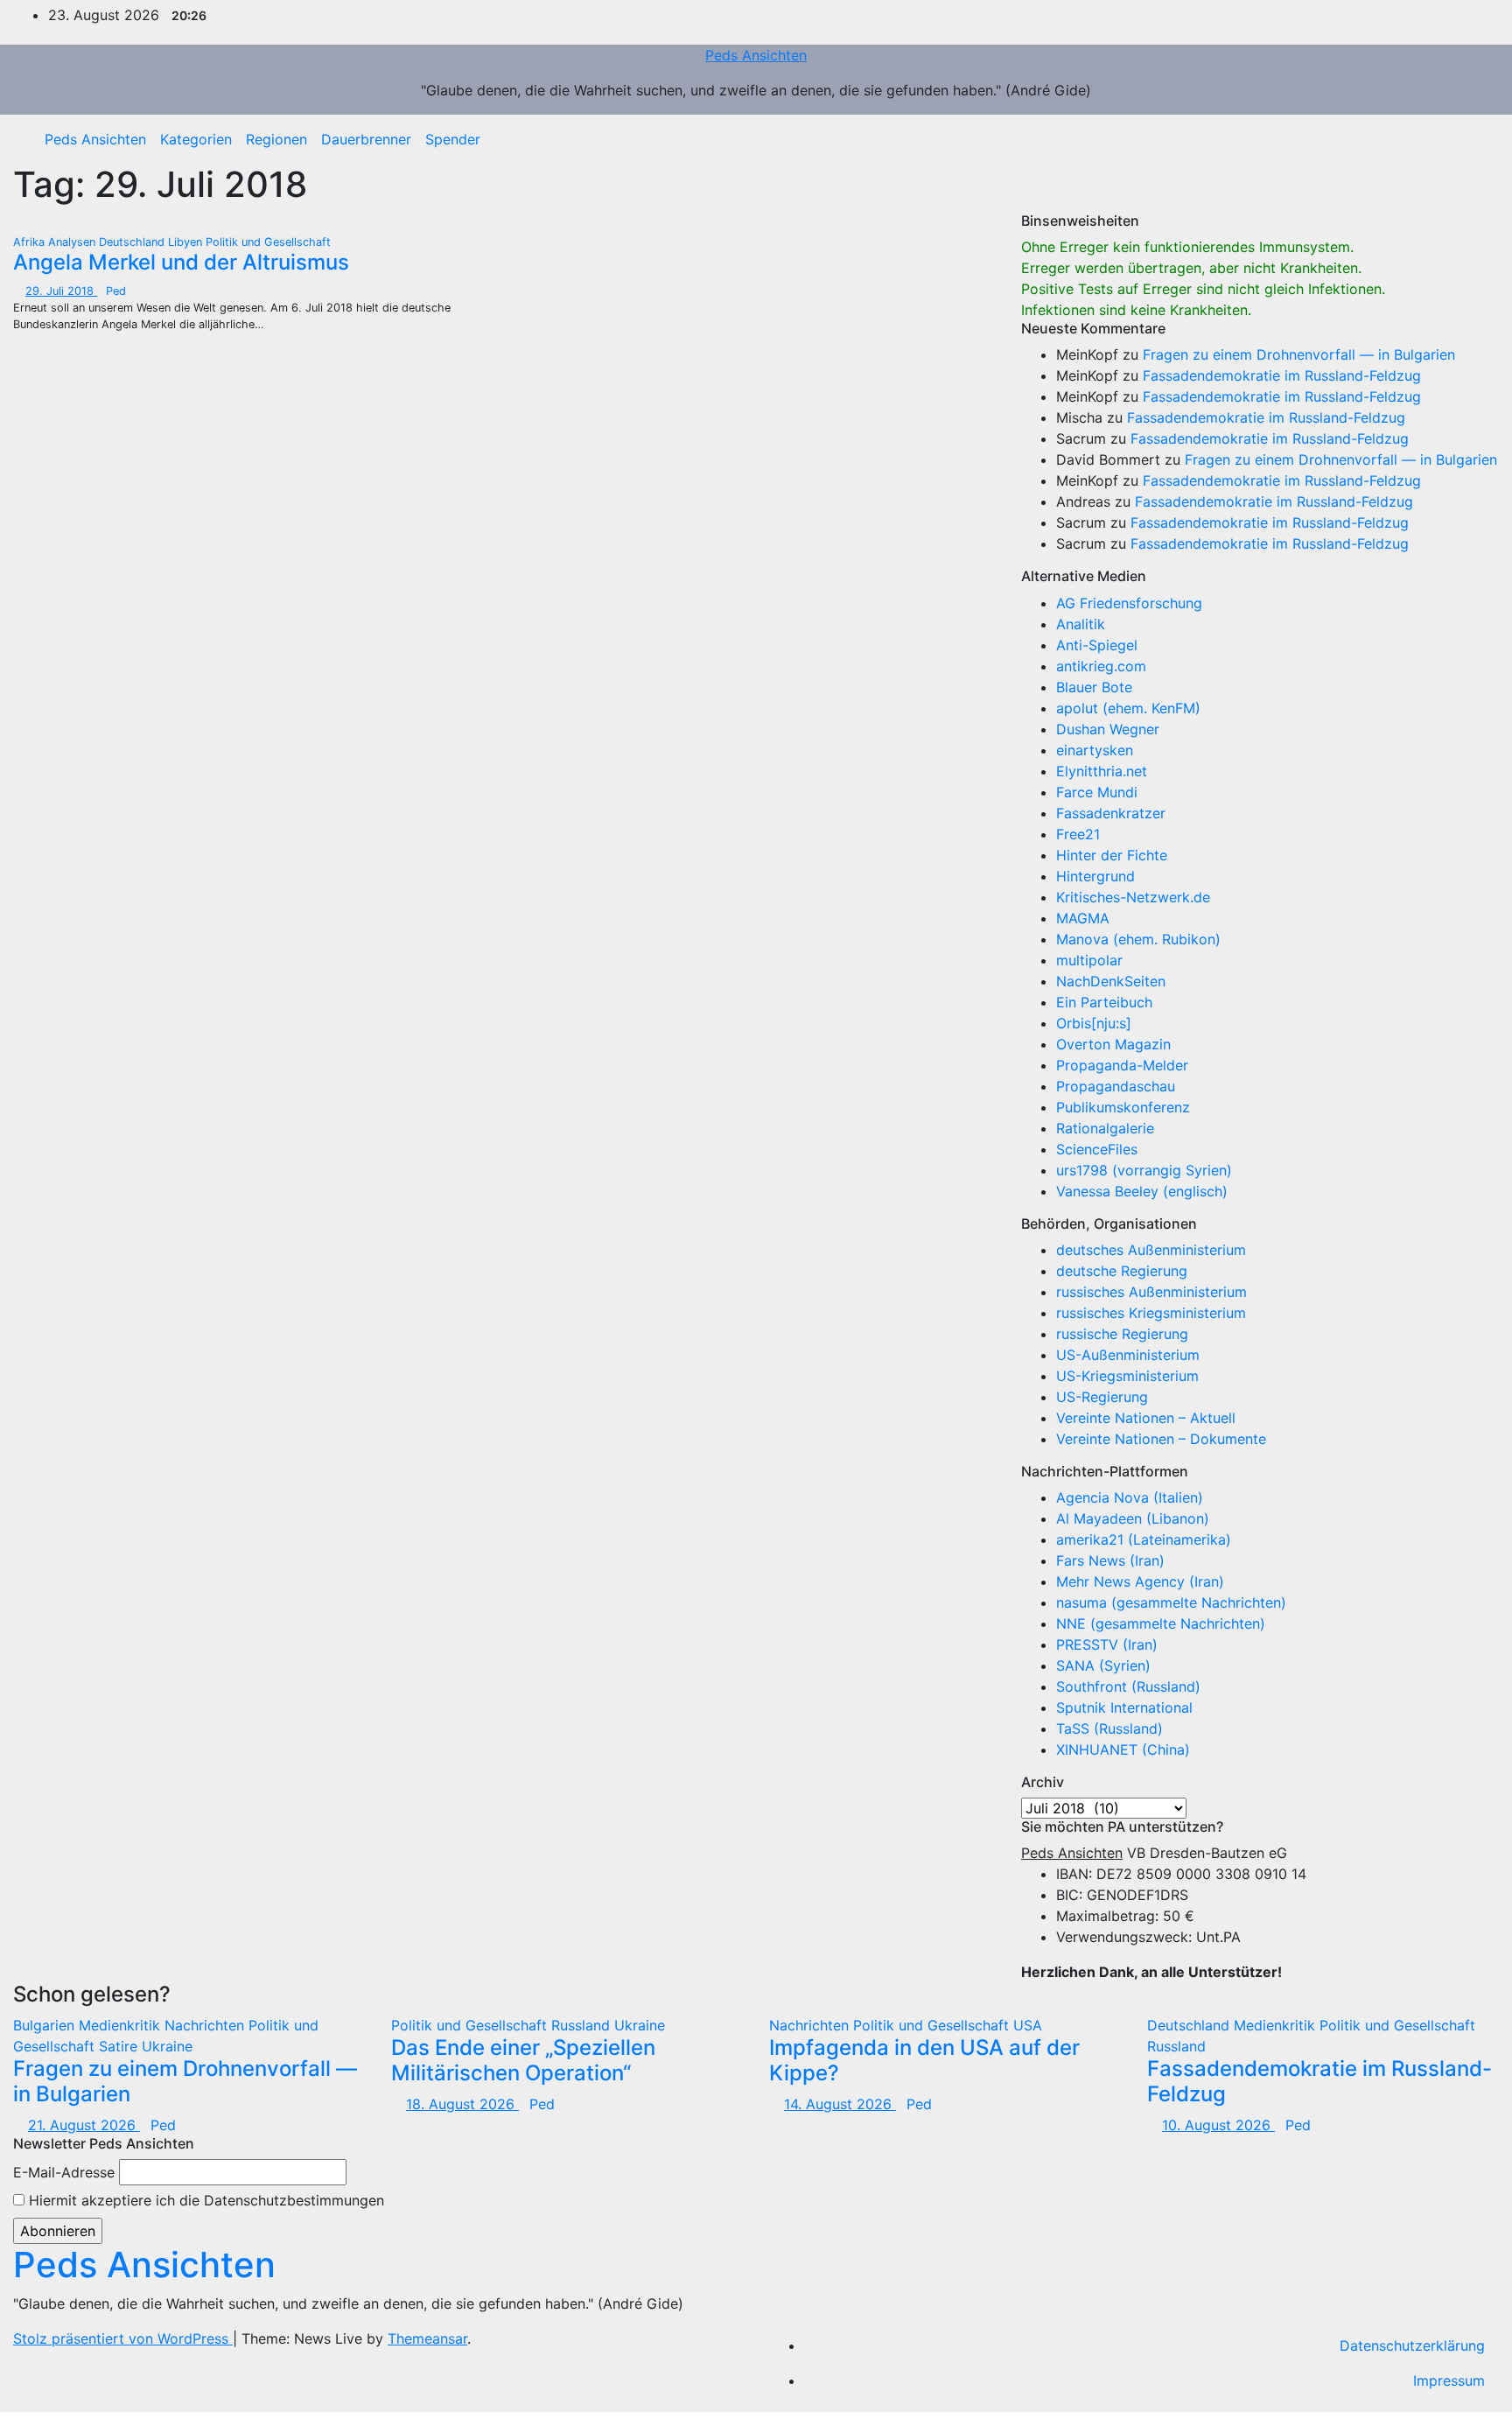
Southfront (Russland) (1128, 1686)
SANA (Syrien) (1103, 1665)
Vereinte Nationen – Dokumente (1161, 1439)
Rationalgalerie (1105, 1128)
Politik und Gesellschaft (268, 242)
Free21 (1078, 834)
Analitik (1081, 624)
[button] (1473, 139)
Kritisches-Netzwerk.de (1133, 897)
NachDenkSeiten (1111, 981)
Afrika (31, 242)
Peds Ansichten (756, 55)
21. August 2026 (84, 2125)
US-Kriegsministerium (1127, 1376)
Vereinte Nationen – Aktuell (1146, 1418)
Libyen (187, 242)
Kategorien (196, 139)
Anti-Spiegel (1097, 645)
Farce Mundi (1097, 792)
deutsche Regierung (1122, 1271)
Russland (583, 2025)
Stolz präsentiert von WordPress (123, 2338)
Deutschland (133, 242)
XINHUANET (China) (1123, 1749)
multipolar (1089, 960)
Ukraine (167, 2046)
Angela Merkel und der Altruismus (181, 262)
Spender (453, 139)
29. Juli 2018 (61, 291)
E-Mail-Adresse (64, 2172)
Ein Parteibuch (1104, 1002)
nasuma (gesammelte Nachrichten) (1171, 1602)
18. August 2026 (462, 2104)
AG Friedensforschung (1129, 603)
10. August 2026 (1218, 2125)
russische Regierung (1122, 1334)
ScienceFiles (1097, 1149)
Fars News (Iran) (1110, 1560)
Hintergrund (1095, 876)
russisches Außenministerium (1151, 1292)
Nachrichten (206, 2025)
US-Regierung (1102, 1397)
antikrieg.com (1101, 666)
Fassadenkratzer (1111, 813)
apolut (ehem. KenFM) (1128, 708)
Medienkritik (122, 2025)
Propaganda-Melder (1122, 1065)
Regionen (276, 139)
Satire (120, 2046)
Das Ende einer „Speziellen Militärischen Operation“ (523, 2060)
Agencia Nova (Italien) (1130, 1497)
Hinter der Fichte (1112, 855)
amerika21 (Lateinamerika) (1144, 1539)
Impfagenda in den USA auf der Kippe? (924, 2060)
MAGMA (1083, 918)
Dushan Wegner (1108, 729)
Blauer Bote (1094, 687)
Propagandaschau (1116, 1086)
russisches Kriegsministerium (1151, 1313)
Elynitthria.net (1102, 771)
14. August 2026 (840, 2104)
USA (1028, 2025)
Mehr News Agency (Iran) (1140, 1581)
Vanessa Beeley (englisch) (1142, 1191)
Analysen (73, 242)
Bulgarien (46, 2025)
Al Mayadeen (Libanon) (1133, 1518)
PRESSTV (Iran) (1107, 1644)
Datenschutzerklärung (1412, 2345)
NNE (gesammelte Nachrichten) (1161, 1623)
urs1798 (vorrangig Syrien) (1144, 1170)
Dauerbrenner (366, 139)
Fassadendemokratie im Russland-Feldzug (1282, 375)
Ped (116, 291)
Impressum (1449, 2380)
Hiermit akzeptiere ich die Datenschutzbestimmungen (204, 2200)
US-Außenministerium (1128, 1355)
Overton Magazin (1113, 1044)
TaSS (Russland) (1109, 1728)
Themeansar (427, 2338)
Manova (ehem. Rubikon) (1138, 939)
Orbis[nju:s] (1094, 1023)
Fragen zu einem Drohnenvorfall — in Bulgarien (1299, 354)
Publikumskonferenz (1123, 1107)
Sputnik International (1124, 1707)
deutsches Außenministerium (1151, 1250)
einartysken (1095, 750)
